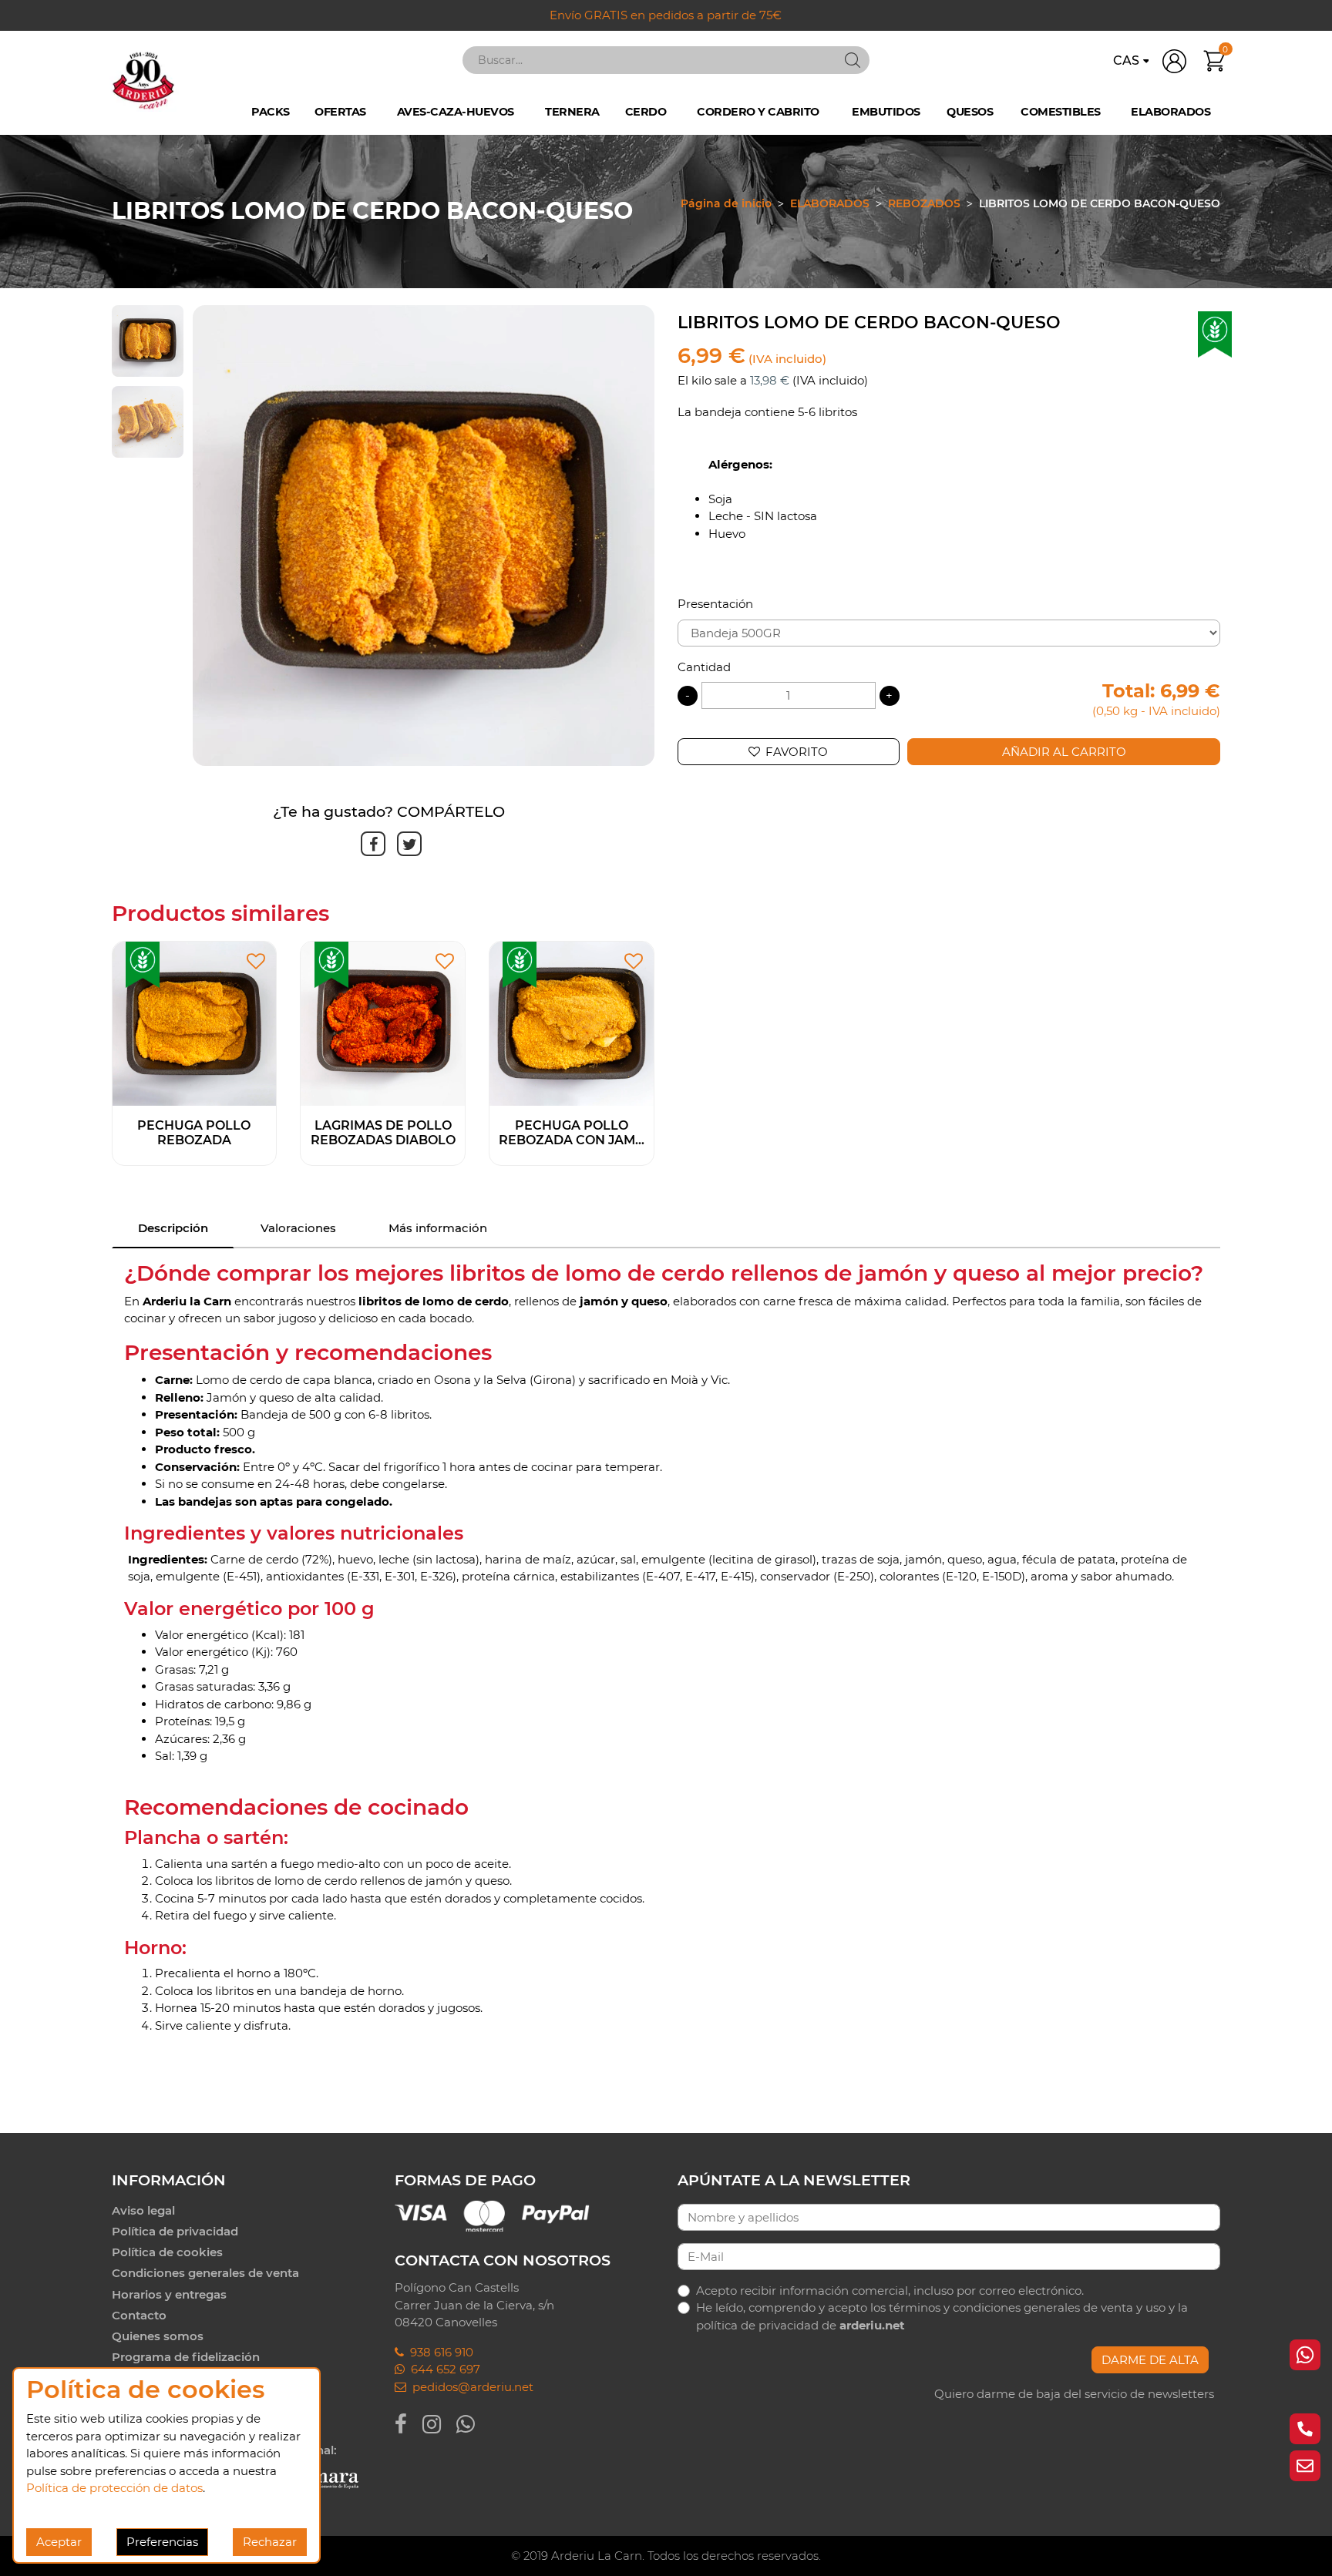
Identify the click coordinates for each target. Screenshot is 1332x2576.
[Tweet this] (407, 844)
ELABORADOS (1171, 111)
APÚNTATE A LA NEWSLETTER (794, 2180)
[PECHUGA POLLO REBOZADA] (195, 1023)
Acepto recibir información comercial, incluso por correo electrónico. (890, 2291)
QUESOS (970, 111)
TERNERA (572, 111)
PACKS (271, 111)
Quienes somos (158, 2336)
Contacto (139, 2315)
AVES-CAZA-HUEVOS (456, 111)
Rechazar (270, 2542)
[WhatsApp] (473, 2424)
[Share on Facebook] (370, 844)
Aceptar (59, 2542)
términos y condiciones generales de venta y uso (1027, 2307)
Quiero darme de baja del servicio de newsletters (1074, 2394)
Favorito (797, 752)
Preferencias (162, 2542)
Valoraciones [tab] (298, 1228)
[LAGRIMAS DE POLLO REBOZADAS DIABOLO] (383, 1023)
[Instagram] (439, 2424)
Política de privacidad (175, 2231)
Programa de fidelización (186, 2357)
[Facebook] (409, 2424)
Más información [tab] (438, 1228)
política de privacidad (757, 2325)
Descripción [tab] (173, 1228)
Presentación (715, 604)
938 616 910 (439, 2352)
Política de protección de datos (114, 2488)
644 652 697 (442, 2369)
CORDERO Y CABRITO (758, 111)
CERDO (646, 111)
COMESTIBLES (1061, 111)
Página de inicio (726, 203)
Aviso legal (143, 2210)
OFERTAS (340, 111)
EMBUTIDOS (886, 111)
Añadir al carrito (1064, 752)
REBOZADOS (924, 203)
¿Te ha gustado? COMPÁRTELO (389, 812)
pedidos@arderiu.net (470, 2387)
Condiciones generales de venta (205, 2273)
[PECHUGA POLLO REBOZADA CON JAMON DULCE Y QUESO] (572, 1023)
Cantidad (704, 667)
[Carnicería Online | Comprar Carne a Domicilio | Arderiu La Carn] (143, 80)
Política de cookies (167, 2252)
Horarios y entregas (169, 2294)
